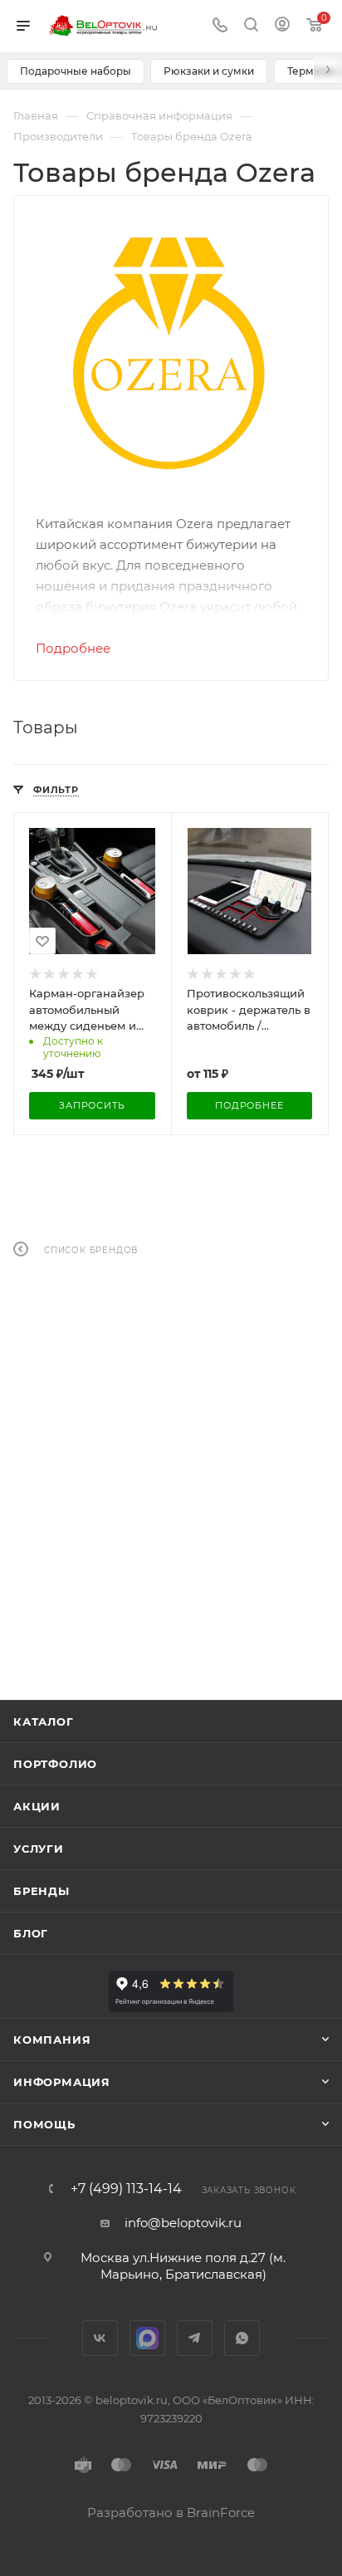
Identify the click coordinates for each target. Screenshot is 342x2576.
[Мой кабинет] (282, 26)
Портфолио (55, 1764)
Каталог (44, 1721)
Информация (62, 2082)
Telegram (195, 2338)
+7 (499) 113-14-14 (126, 2189)
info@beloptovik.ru (183, 2223)
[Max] (147, 2338)
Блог (31, 1933)
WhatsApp (242, 2338)
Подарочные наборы (76, 71)
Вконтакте (100, 2338)
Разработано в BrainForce (171, 2512)
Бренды (42, 1891)
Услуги (39, 1849)
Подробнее (73, 648)
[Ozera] (171, 353)
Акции (37, 1806)
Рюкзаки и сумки (209, 71)
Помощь (44, 2124)
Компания (52, 2040)
